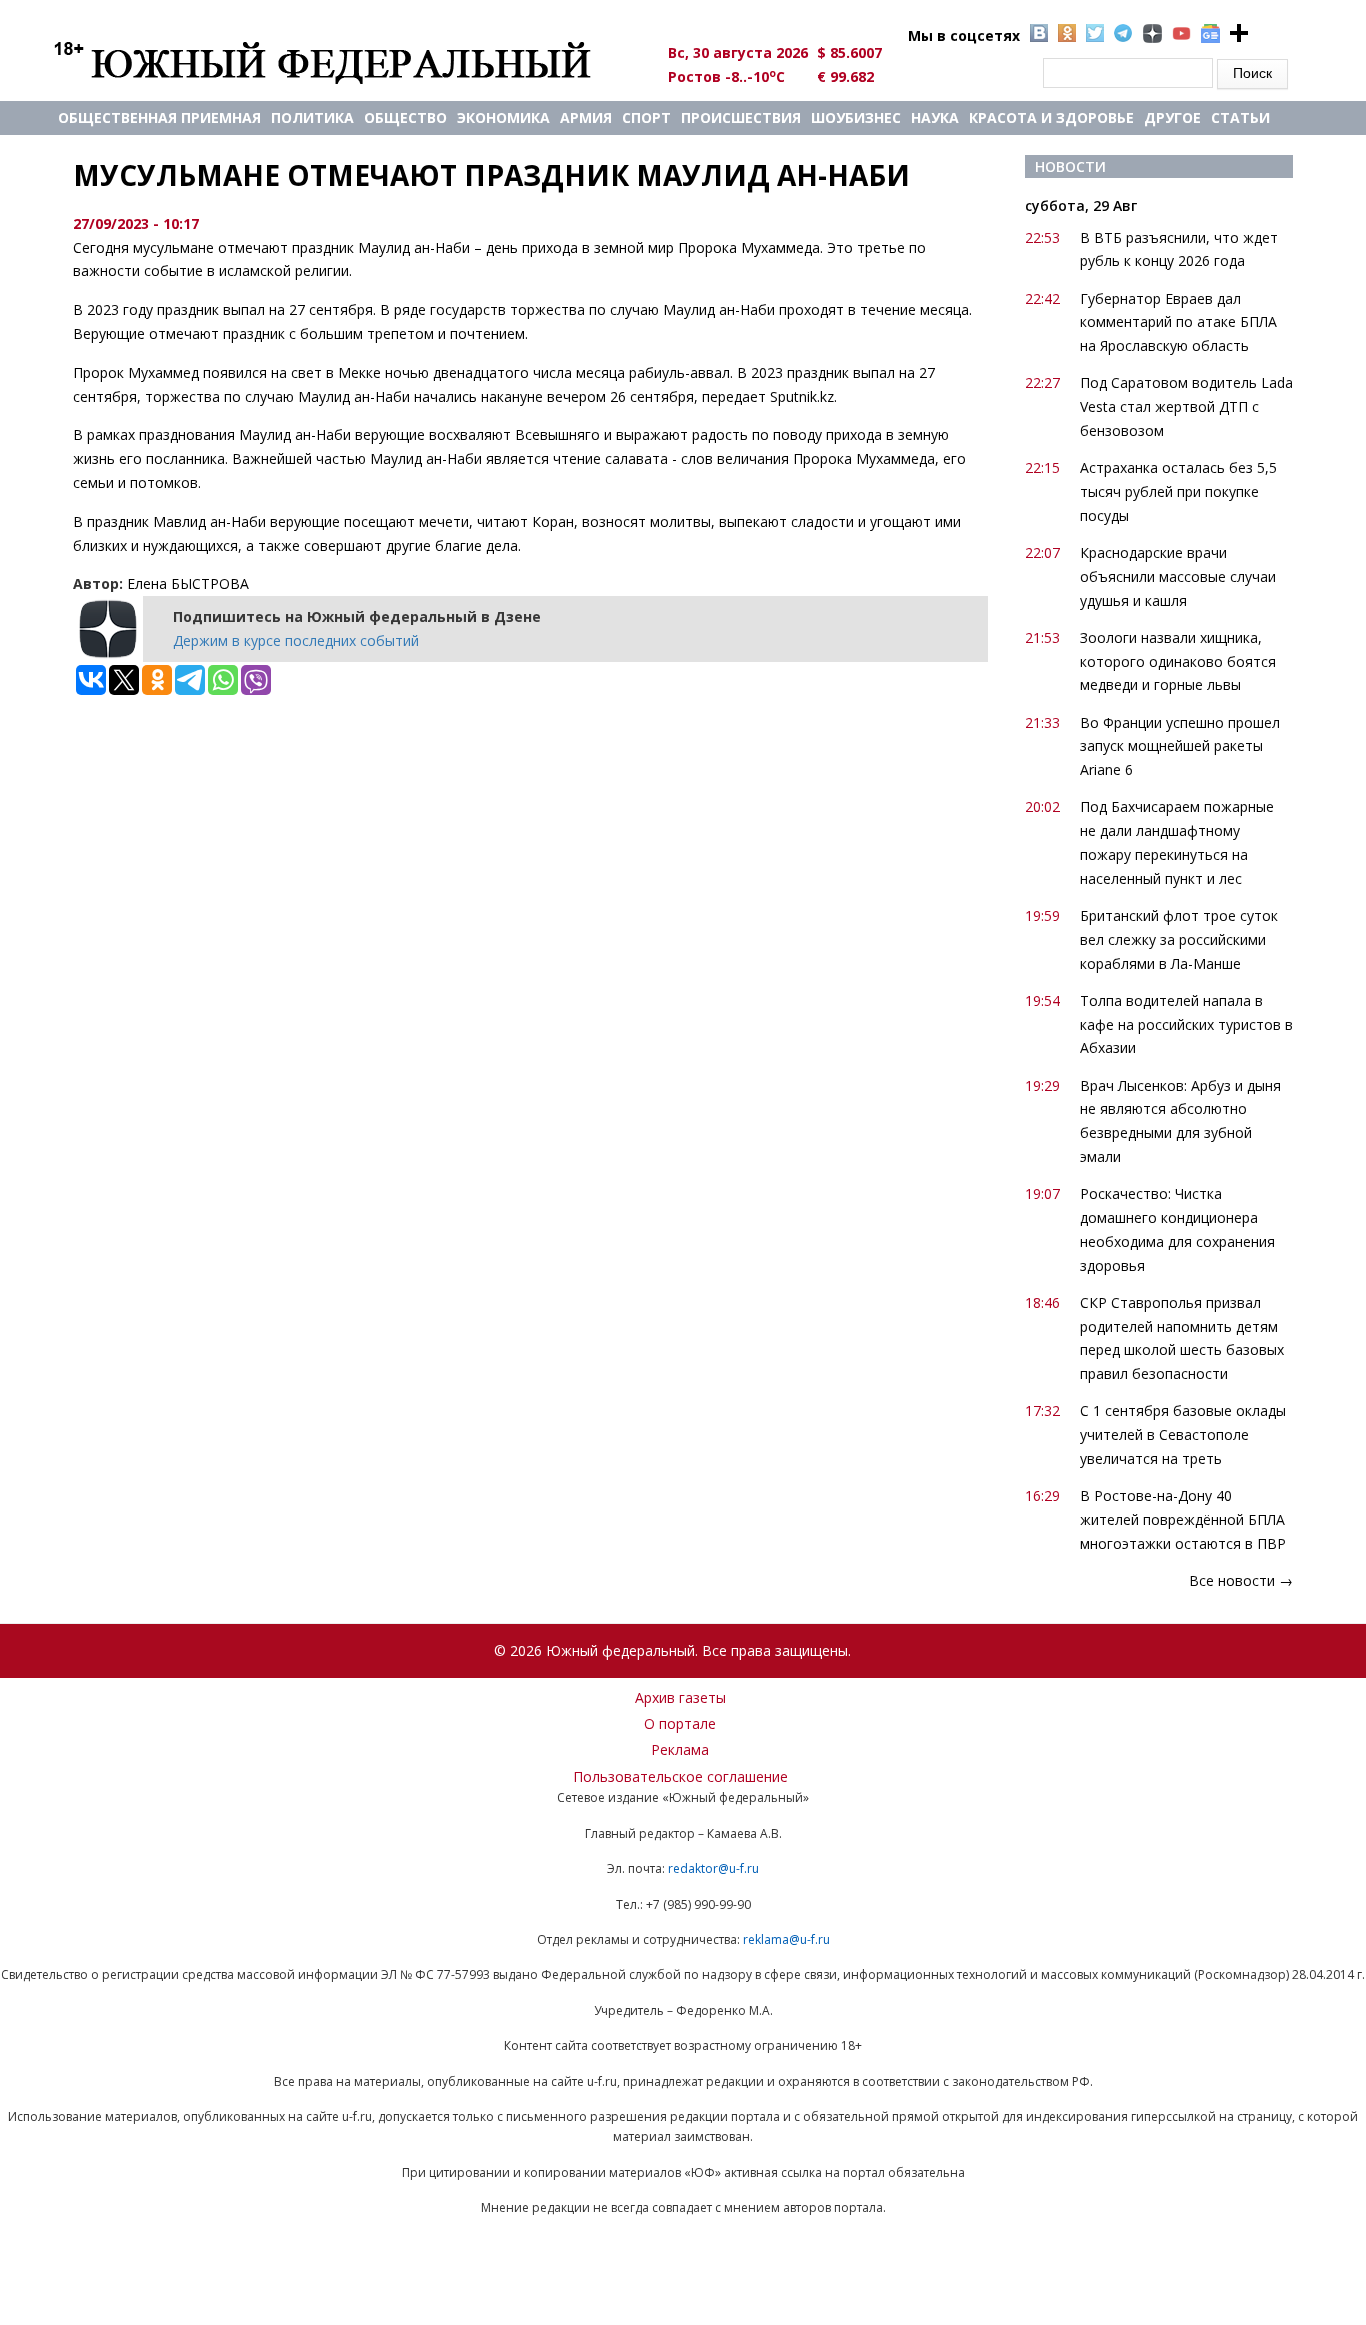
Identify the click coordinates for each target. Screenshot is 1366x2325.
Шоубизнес (856, 117)
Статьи (1240, 117)
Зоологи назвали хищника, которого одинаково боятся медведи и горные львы (1178, 661)
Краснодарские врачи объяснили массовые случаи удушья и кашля (1178, 576)
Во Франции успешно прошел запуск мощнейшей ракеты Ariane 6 (1180, 746)
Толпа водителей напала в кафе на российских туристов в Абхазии (1186, 1024)
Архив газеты (680, 1697)
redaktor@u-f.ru (713, 1868)
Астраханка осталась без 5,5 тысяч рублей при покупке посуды (1178, 491)
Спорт (646, 117)
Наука (935, 117)
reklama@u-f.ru (786, 1939)
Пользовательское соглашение (680, 1776)
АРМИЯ (586, 117)
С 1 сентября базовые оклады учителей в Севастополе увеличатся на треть (1183, 1434)
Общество (405, 117)
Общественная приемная (159, 117)
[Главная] (345, 62)
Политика (312, 117)
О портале (680, 1723)
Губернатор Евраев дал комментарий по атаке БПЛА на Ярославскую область (1178, 322)
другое (1172, 117)
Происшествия (741, 117)
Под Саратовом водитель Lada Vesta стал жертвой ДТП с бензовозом (1186, 406)
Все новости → (1241, 1580)
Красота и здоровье (1051, 117)
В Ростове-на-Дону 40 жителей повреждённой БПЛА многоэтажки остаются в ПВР (1183, 1519)
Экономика (503, 117)
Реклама (680, 1749)
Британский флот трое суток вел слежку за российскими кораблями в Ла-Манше (1179, 939)
